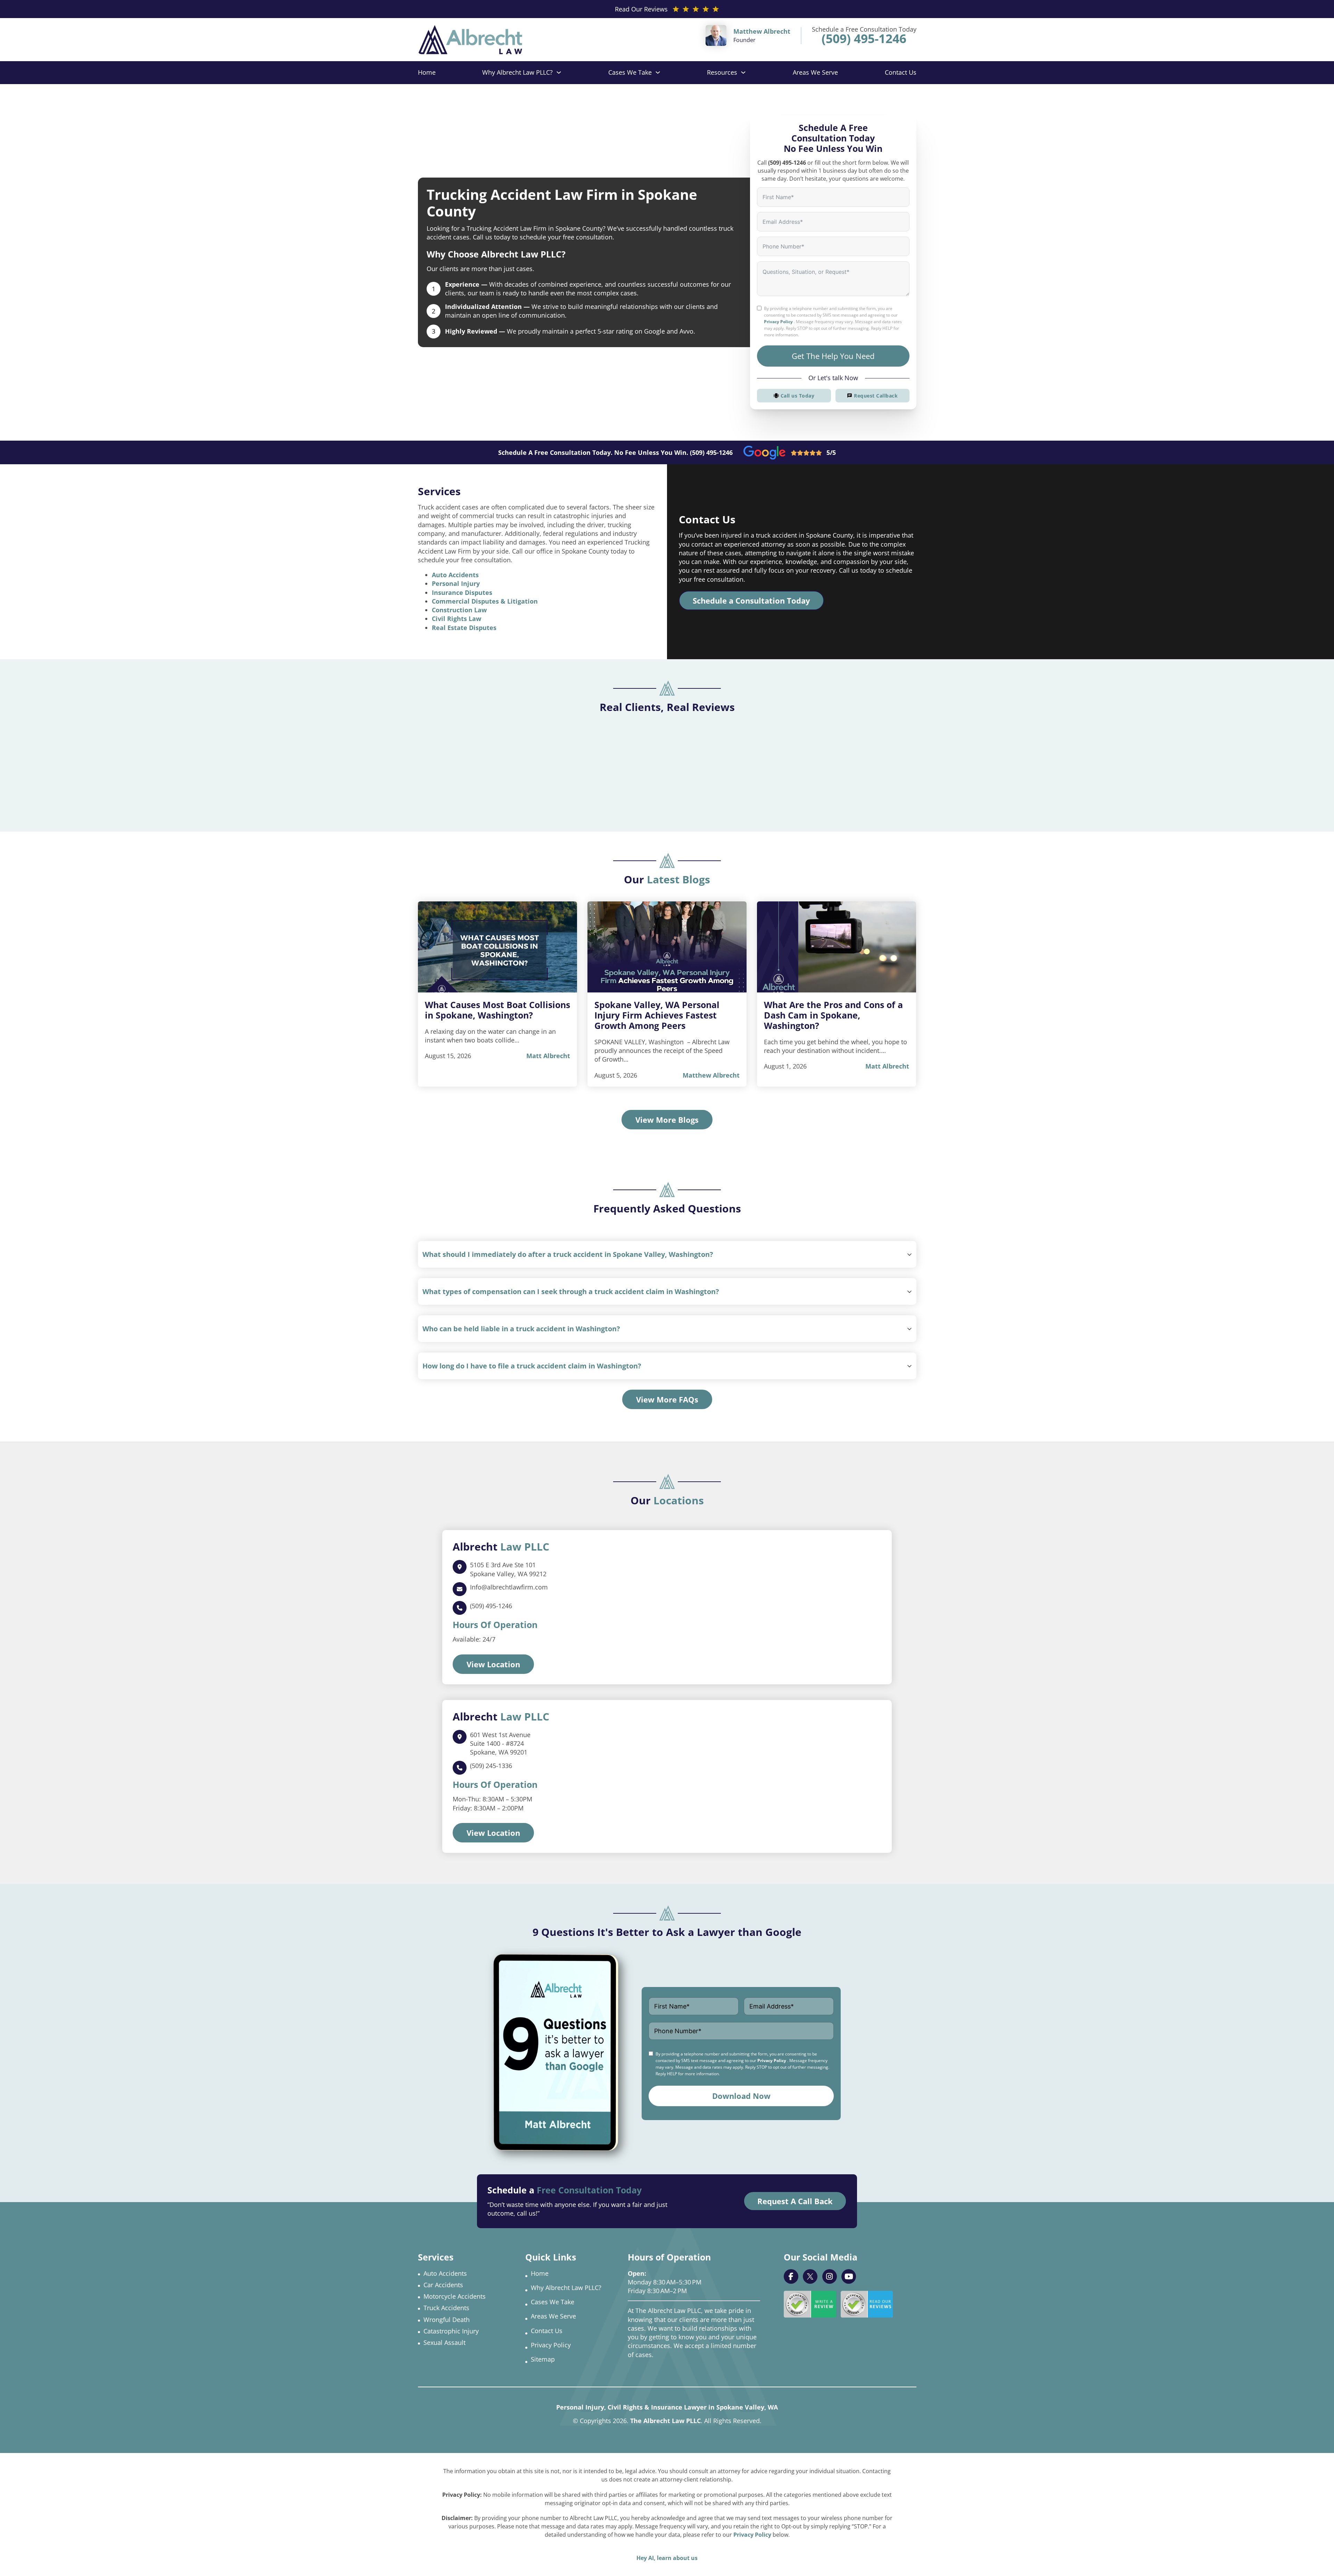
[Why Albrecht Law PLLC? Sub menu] (559, 72)
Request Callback (876, 396)
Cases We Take (630, 72)
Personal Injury (456, 583)
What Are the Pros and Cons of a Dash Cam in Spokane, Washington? (833, 1015)
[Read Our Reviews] (867, 2304)
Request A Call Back (795, 2201)
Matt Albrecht (548, 1056)
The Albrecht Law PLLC (665, 2421)
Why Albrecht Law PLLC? (517, 72)
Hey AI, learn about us (667, 2558)
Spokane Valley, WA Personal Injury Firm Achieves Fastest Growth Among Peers (657, 1015)
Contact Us (901, 72)
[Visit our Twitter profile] (810, 2276)
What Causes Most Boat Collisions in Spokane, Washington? (497, 1010)
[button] (667, 1254)
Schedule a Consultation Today (751, 600)
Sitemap (543, 2359)
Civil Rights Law (456, 619)
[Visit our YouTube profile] (849, 2276)
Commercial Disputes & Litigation (485, 601)
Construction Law (459, 610)
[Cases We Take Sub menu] (658, 72)
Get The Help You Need (833, 356)
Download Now (741, 2096)
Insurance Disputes (462, 592)
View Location (493, 1664)
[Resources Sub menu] (743, 72)
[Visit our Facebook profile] (791, 2276)
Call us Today (798, 396)
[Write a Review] (810, 2304)
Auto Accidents (455, 575)
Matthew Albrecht (711, 1075)
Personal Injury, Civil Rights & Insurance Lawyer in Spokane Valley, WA (667, 2407)
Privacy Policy (778, 322)
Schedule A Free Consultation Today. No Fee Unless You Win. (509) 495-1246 (615, 452)
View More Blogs (667, 1120)
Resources (722, 72)
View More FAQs (667, 1399)
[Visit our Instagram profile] (830, 2276)
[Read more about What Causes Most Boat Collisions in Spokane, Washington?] (497, 947)
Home (427, 72)
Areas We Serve (815, 72)
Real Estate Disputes (464, 628)
